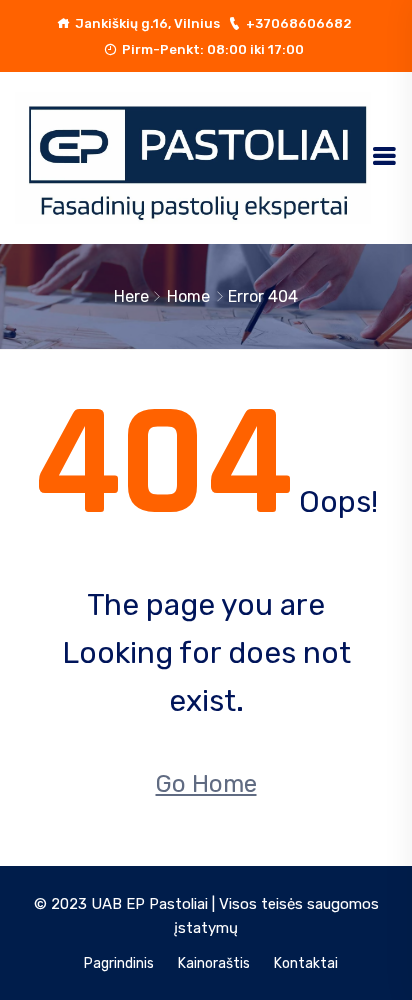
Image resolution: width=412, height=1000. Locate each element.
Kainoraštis (214, 963)
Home (188, 296)
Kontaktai (306, 963)
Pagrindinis (119, 963)
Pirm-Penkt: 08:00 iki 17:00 (213, 49)
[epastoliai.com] (193, 156)
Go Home (206, 784)
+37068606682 (299, 23)
